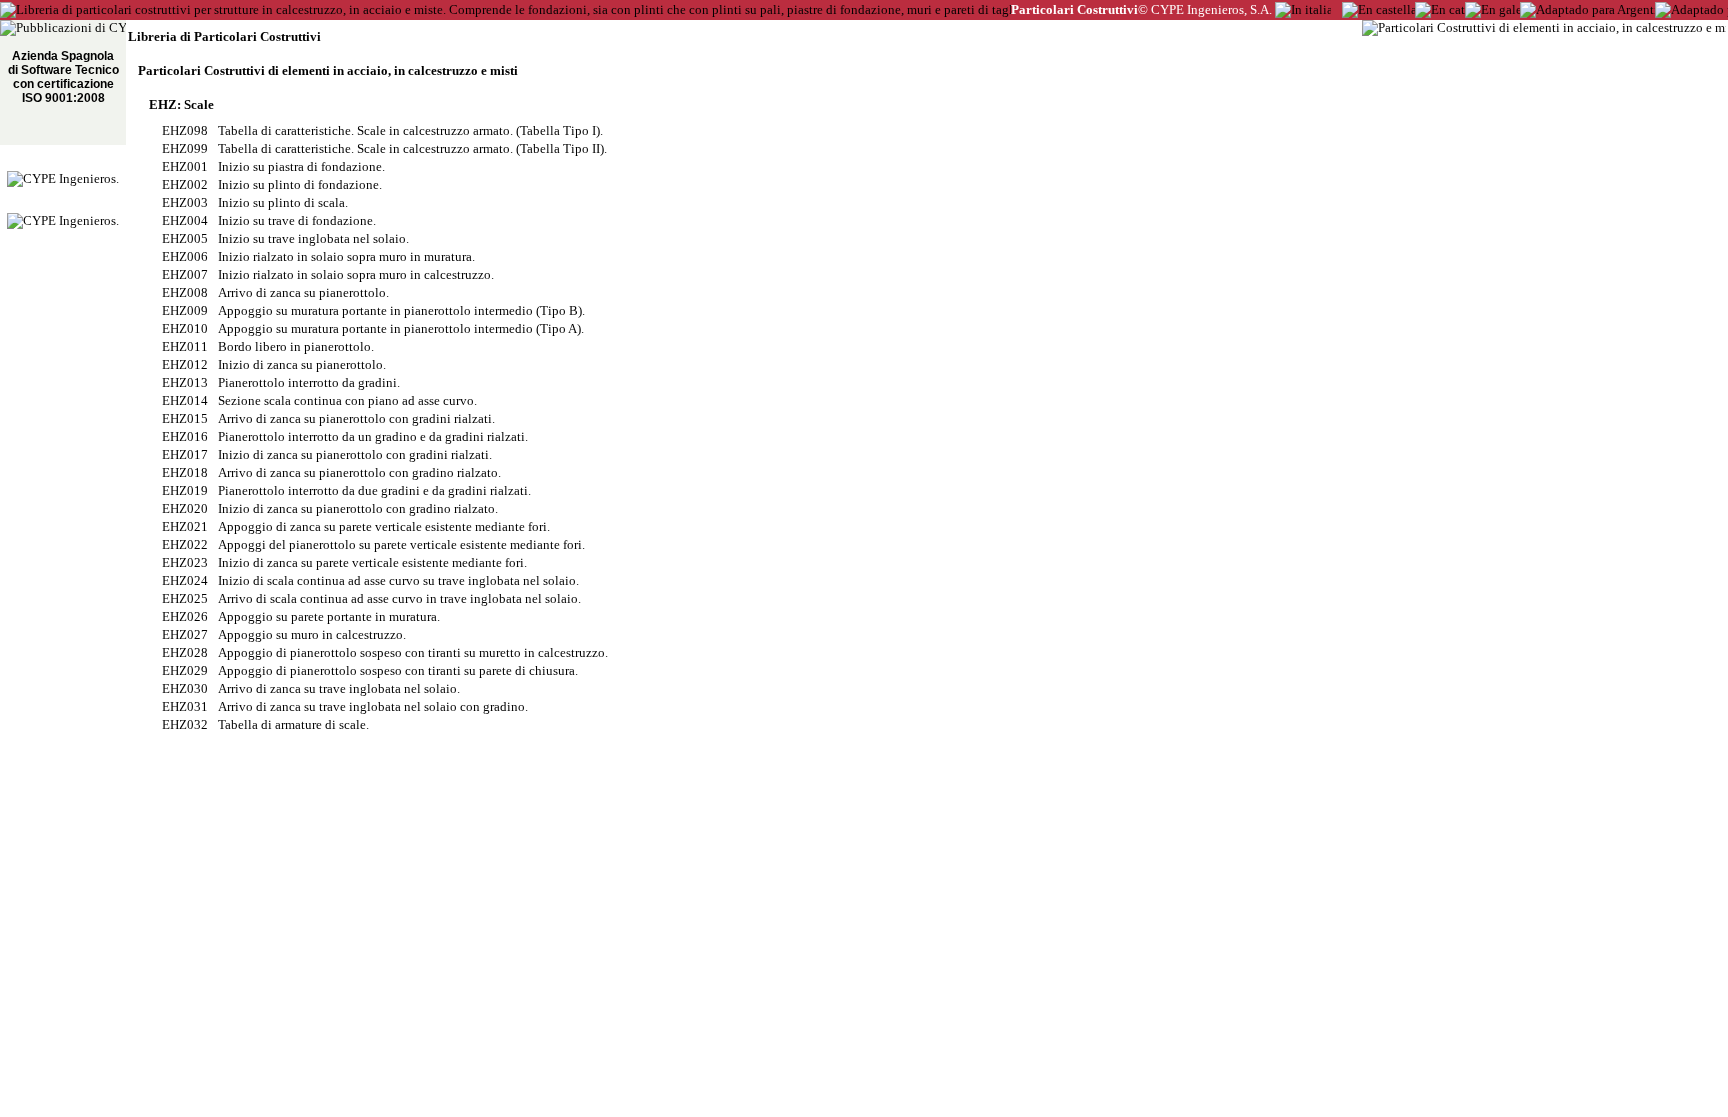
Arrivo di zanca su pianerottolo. (303, 292)
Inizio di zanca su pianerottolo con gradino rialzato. (358, 508)
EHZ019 (185, 490)
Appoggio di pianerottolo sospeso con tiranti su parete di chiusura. (398, 670)
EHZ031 (185, 706)
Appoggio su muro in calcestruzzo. (312, 634)
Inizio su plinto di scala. (283, 202)
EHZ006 (185, 256)
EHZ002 (185, 184)
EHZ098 (185, 130)
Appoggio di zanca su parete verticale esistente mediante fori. (384, 526)
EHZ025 (185, 598)
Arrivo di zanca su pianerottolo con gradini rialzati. (356, 418)
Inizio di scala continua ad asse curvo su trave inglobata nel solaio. (398, 580)
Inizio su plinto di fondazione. (300, 184)
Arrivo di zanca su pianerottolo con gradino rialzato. (359, 472)
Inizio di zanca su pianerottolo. (302, 364)
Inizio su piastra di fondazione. (301, 166)
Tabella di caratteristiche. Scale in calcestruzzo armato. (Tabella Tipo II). (412, 148)
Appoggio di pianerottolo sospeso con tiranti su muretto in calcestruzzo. (413, 652)
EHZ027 (185, 634)
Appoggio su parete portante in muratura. (329, 616)
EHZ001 (185, 166)
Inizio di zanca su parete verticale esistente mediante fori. (372, 562)
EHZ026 (185, 616)
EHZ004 (185, 220)
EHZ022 (185, 544)
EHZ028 (185, 652)
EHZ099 (185, 148)
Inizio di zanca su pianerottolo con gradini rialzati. (355, 454)
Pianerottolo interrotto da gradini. (309, 382)
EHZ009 (185, 310)
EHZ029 (185, 670)
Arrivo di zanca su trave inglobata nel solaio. (339, 688)
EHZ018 (185, 472)
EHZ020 (185, 508)
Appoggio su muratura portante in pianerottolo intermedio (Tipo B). (401, 310)
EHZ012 (185, 364)
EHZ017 (185, 454)
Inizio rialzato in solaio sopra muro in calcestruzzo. (356, 274)
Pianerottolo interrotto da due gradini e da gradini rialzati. (374, 490)
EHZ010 (185, 328)
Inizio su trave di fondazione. (297, 220)
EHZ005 (185, 238)
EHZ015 (185, 418)
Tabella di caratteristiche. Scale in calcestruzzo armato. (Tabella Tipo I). (410, 130)
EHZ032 (185, 724)
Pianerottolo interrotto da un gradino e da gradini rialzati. (373, 436)
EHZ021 (185, 526)
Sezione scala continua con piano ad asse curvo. (347, 400)
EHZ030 (185, 688)
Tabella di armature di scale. (293, 724)
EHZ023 (185, 562)
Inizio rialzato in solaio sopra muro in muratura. (346, 256)
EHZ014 (185, 400)
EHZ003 (185, 202)
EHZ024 (185, 580)
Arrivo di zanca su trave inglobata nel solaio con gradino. (373, 706)
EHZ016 (185, 436)
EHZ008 (185, 292)
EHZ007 (185, 274)
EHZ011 (185, 346)
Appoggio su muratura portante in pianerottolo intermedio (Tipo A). (401, 328)
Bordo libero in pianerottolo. (296, 346)
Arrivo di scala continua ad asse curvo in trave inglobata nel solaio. (399, 598)
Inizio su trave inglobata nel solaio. (313, 238)
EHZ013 (185, 382)
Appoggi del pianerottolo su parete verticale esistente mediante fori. (401, 544)
